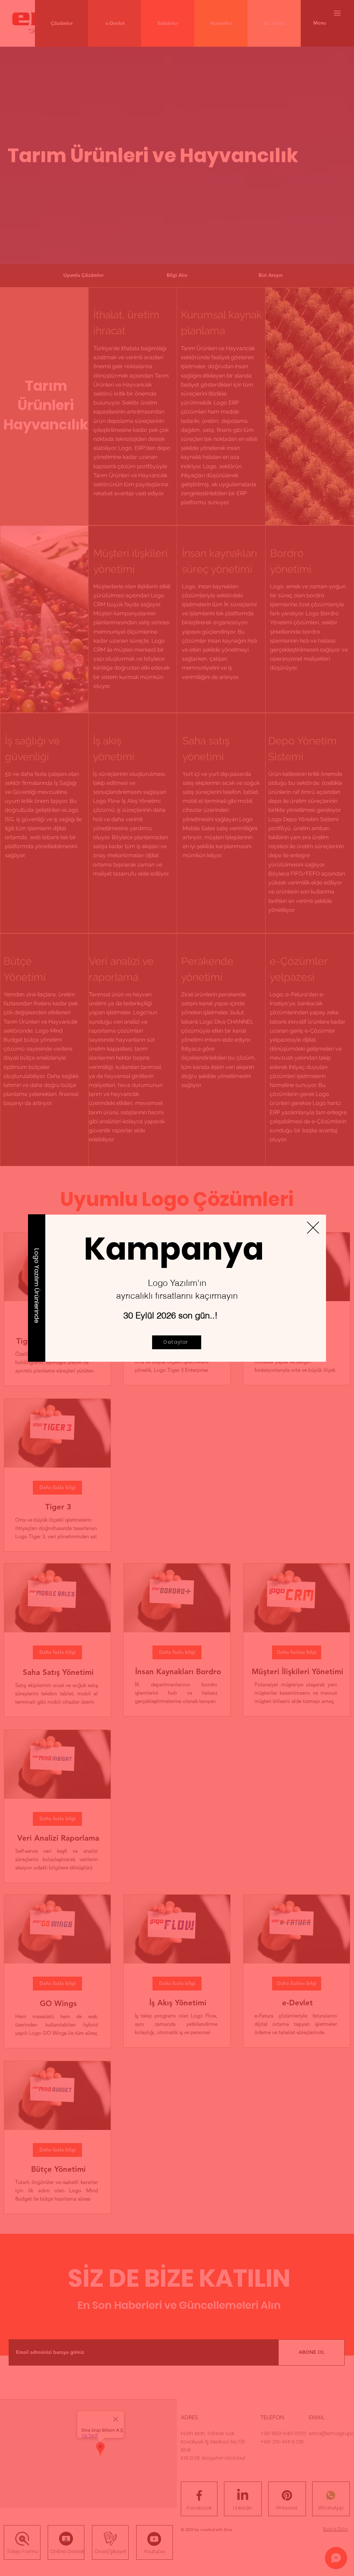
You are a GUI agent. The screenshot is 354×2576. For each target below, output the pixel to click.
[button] (313, 1228)
